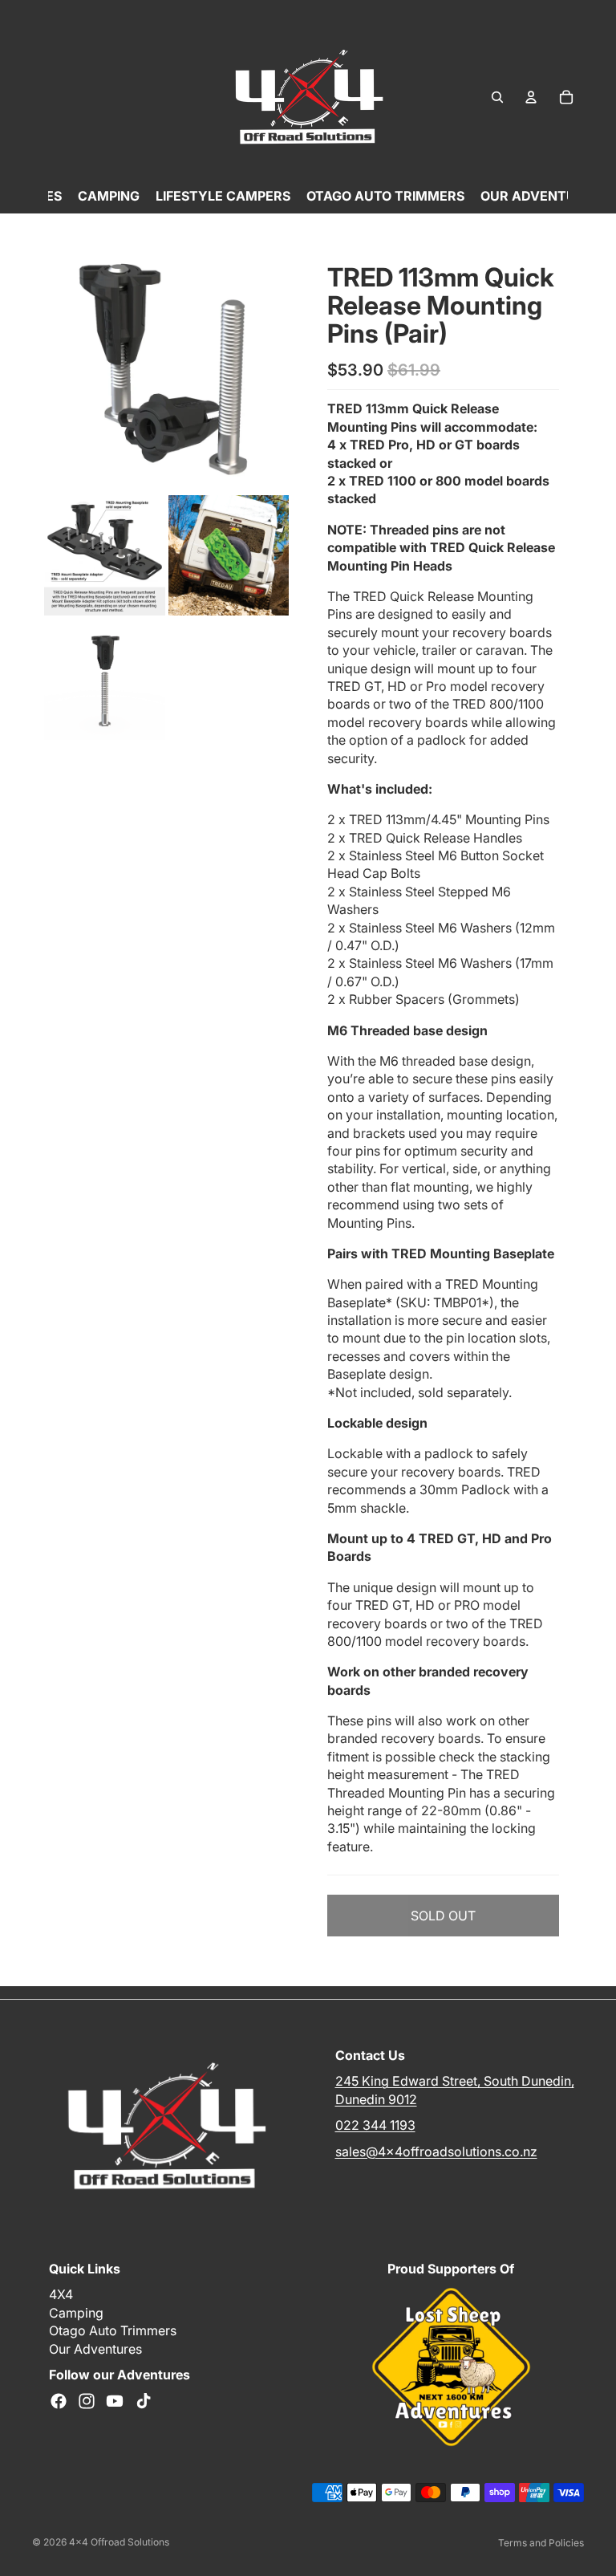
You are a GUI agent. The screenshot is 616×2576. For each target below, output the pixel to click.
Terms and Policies (541, 2543)
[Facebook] (59, 2402)
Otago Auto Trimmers (113, 2331)
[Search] (497, 97)
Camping (76, 2313)
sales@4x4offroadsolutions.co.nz (436, 2151)
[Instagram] (87, 2402)
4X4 (61, 2295)
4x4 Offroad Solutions (119, 2542)
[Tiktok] (144, 2402)
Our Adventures (95, 2349)
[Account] (531, 97)
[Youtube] (115, 2402)
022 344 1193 (375, 2125)
